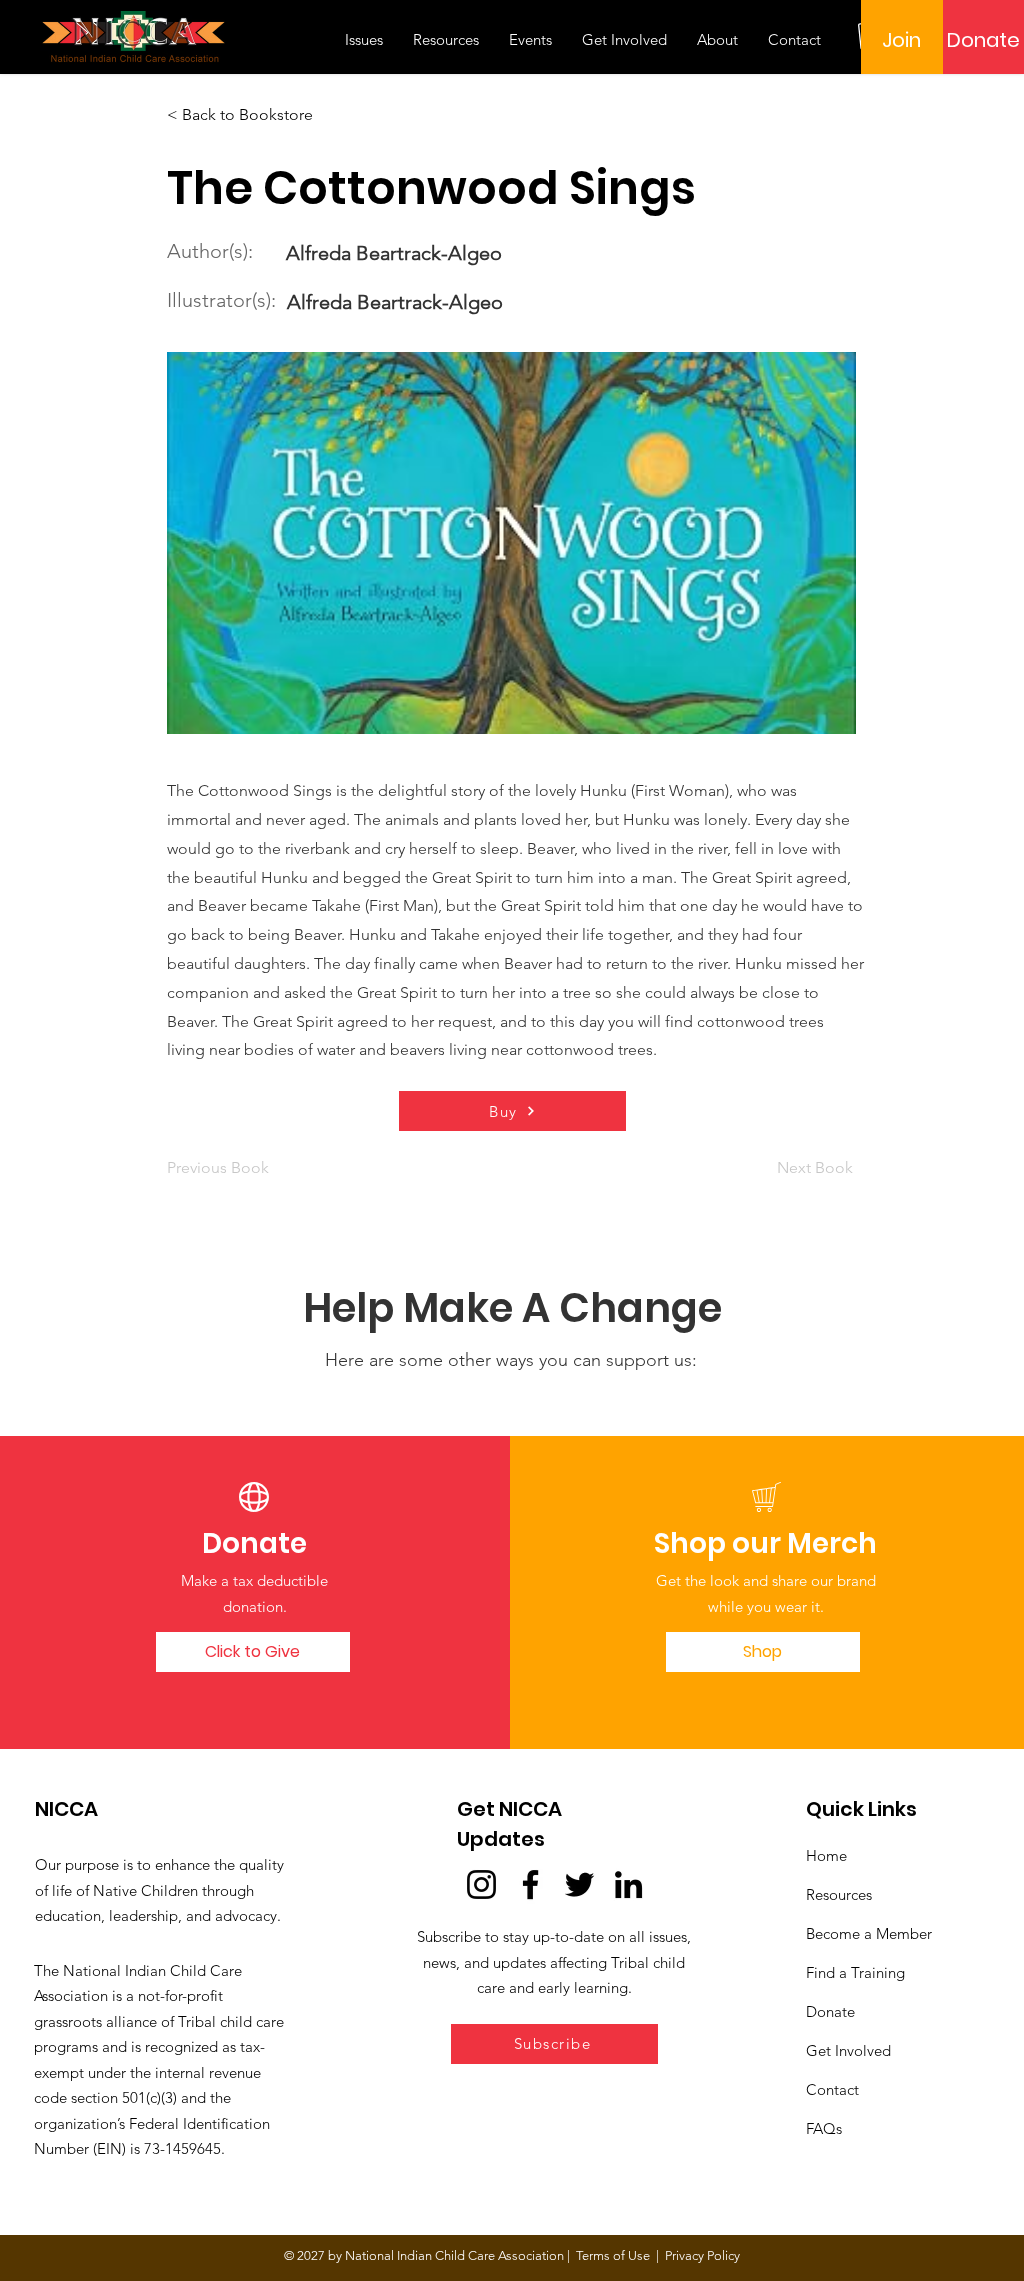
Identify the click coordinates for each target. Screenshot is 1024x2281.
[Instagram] (481, 1884)
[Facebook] (530, 1884)
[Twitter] (579, 1884)
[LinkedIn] (628, 1884)
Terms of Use (613, 2255)
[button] (554, 2044)
